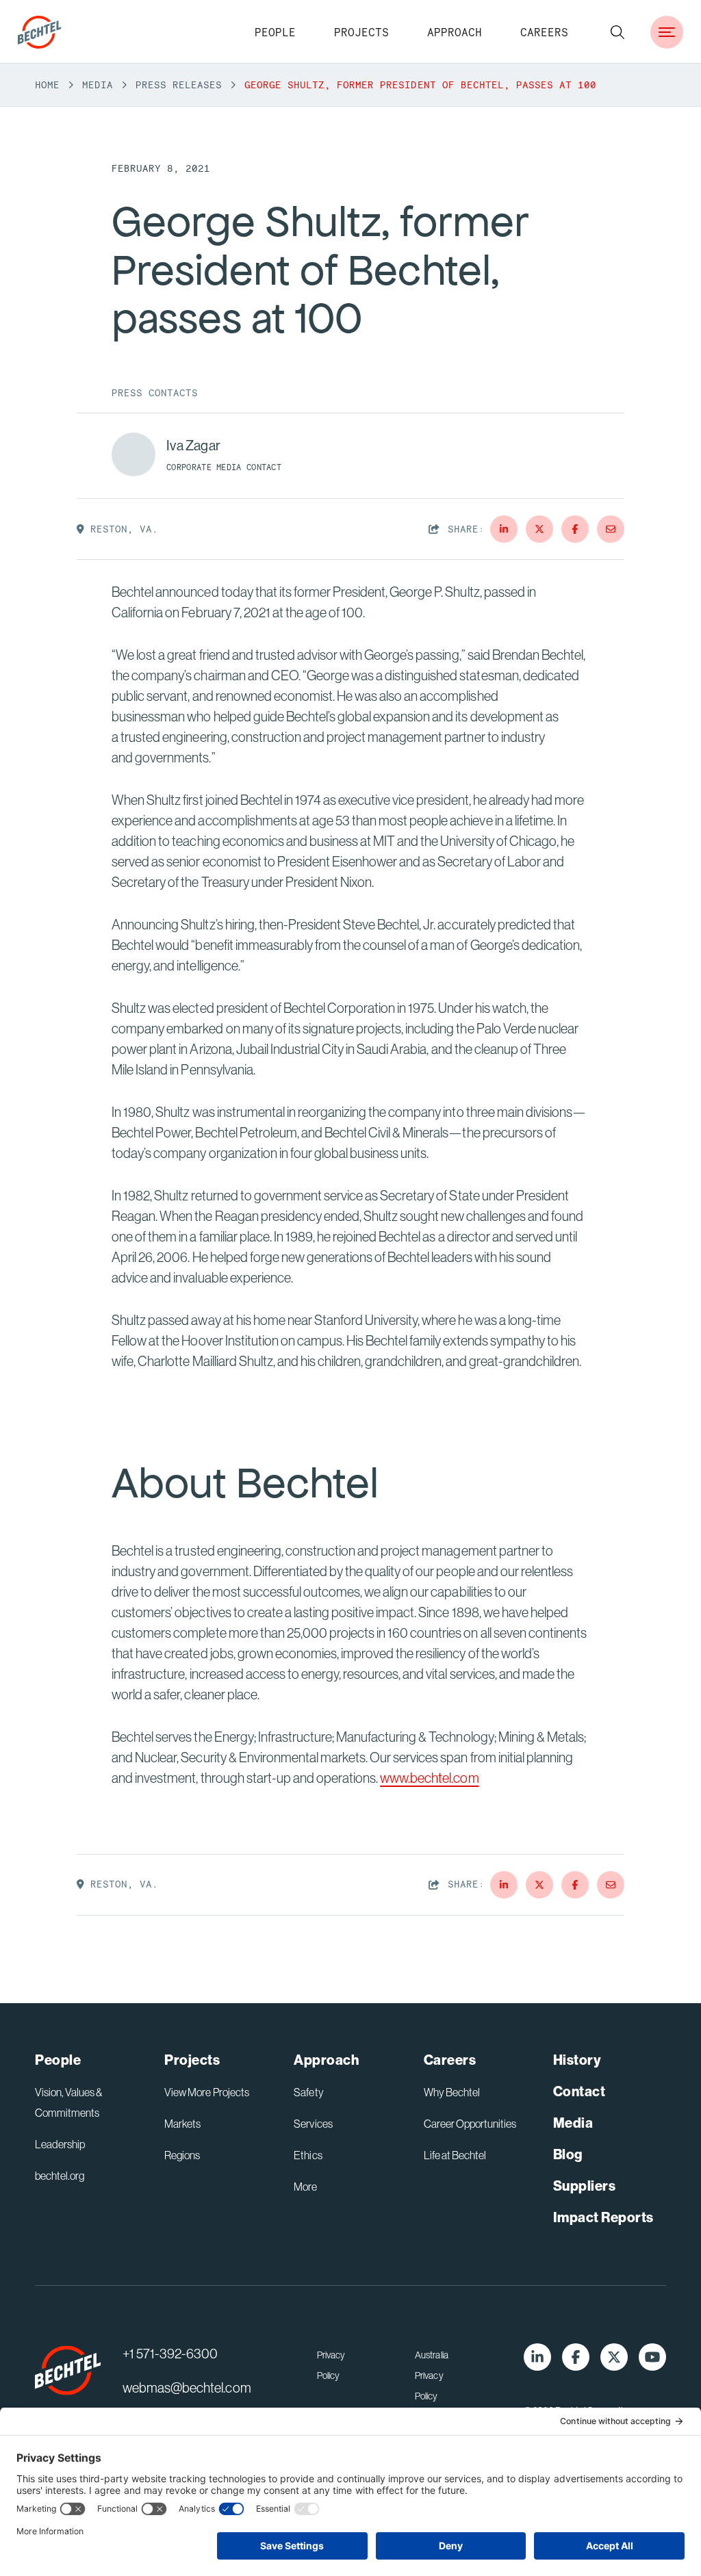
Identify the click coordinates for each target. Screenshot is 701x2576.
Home (47, 85)
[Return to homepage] (68, 2371)
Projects (361, 32)
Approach (455, 32)
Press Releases (179, 85)
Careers (544, 32)
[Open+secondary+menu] (667, 32)
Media (98, 85)
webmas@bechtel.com (187, 2387)
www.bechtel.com (429, 1778)
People (275, 32)
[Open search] (617, 32)
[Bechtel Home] (40, 32)
